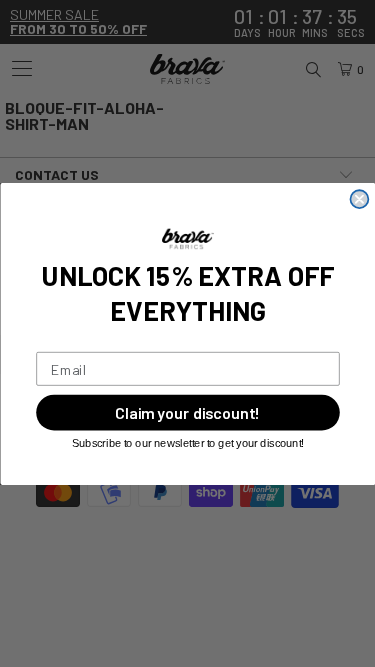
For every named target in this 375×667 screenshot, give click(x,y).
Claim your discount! (188, 412)
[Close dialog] (359, 199)
